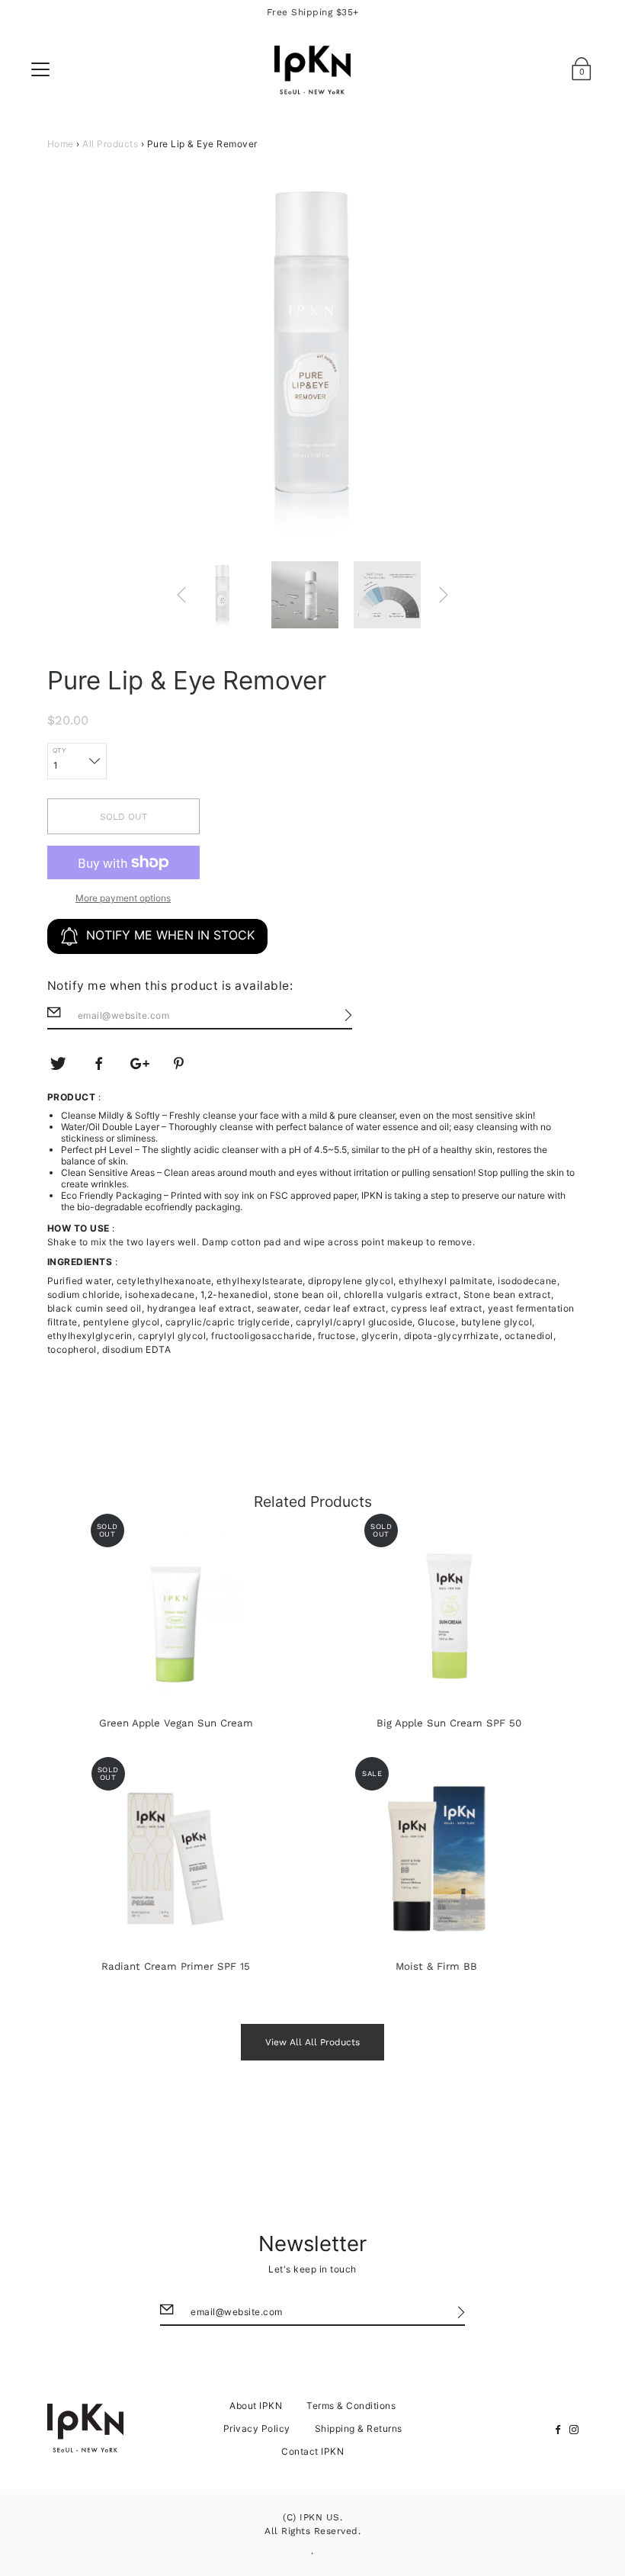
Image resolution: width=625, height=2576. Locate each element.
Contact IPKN (312, 2451)
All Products (110, 144)
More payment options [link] (123, 898)
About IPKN (256, 2406)
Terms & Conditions (351, 2406)
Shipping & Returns (359, 2428)
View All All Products (312, 2042)
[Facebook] (99, 1064)
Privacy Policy (257, 2428)
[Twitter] (59, 1064)
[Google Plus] (140, 1064)
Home (61, 144)
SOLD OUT (123, 817)
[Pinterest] (181, 1064)
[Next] (444, 595)
